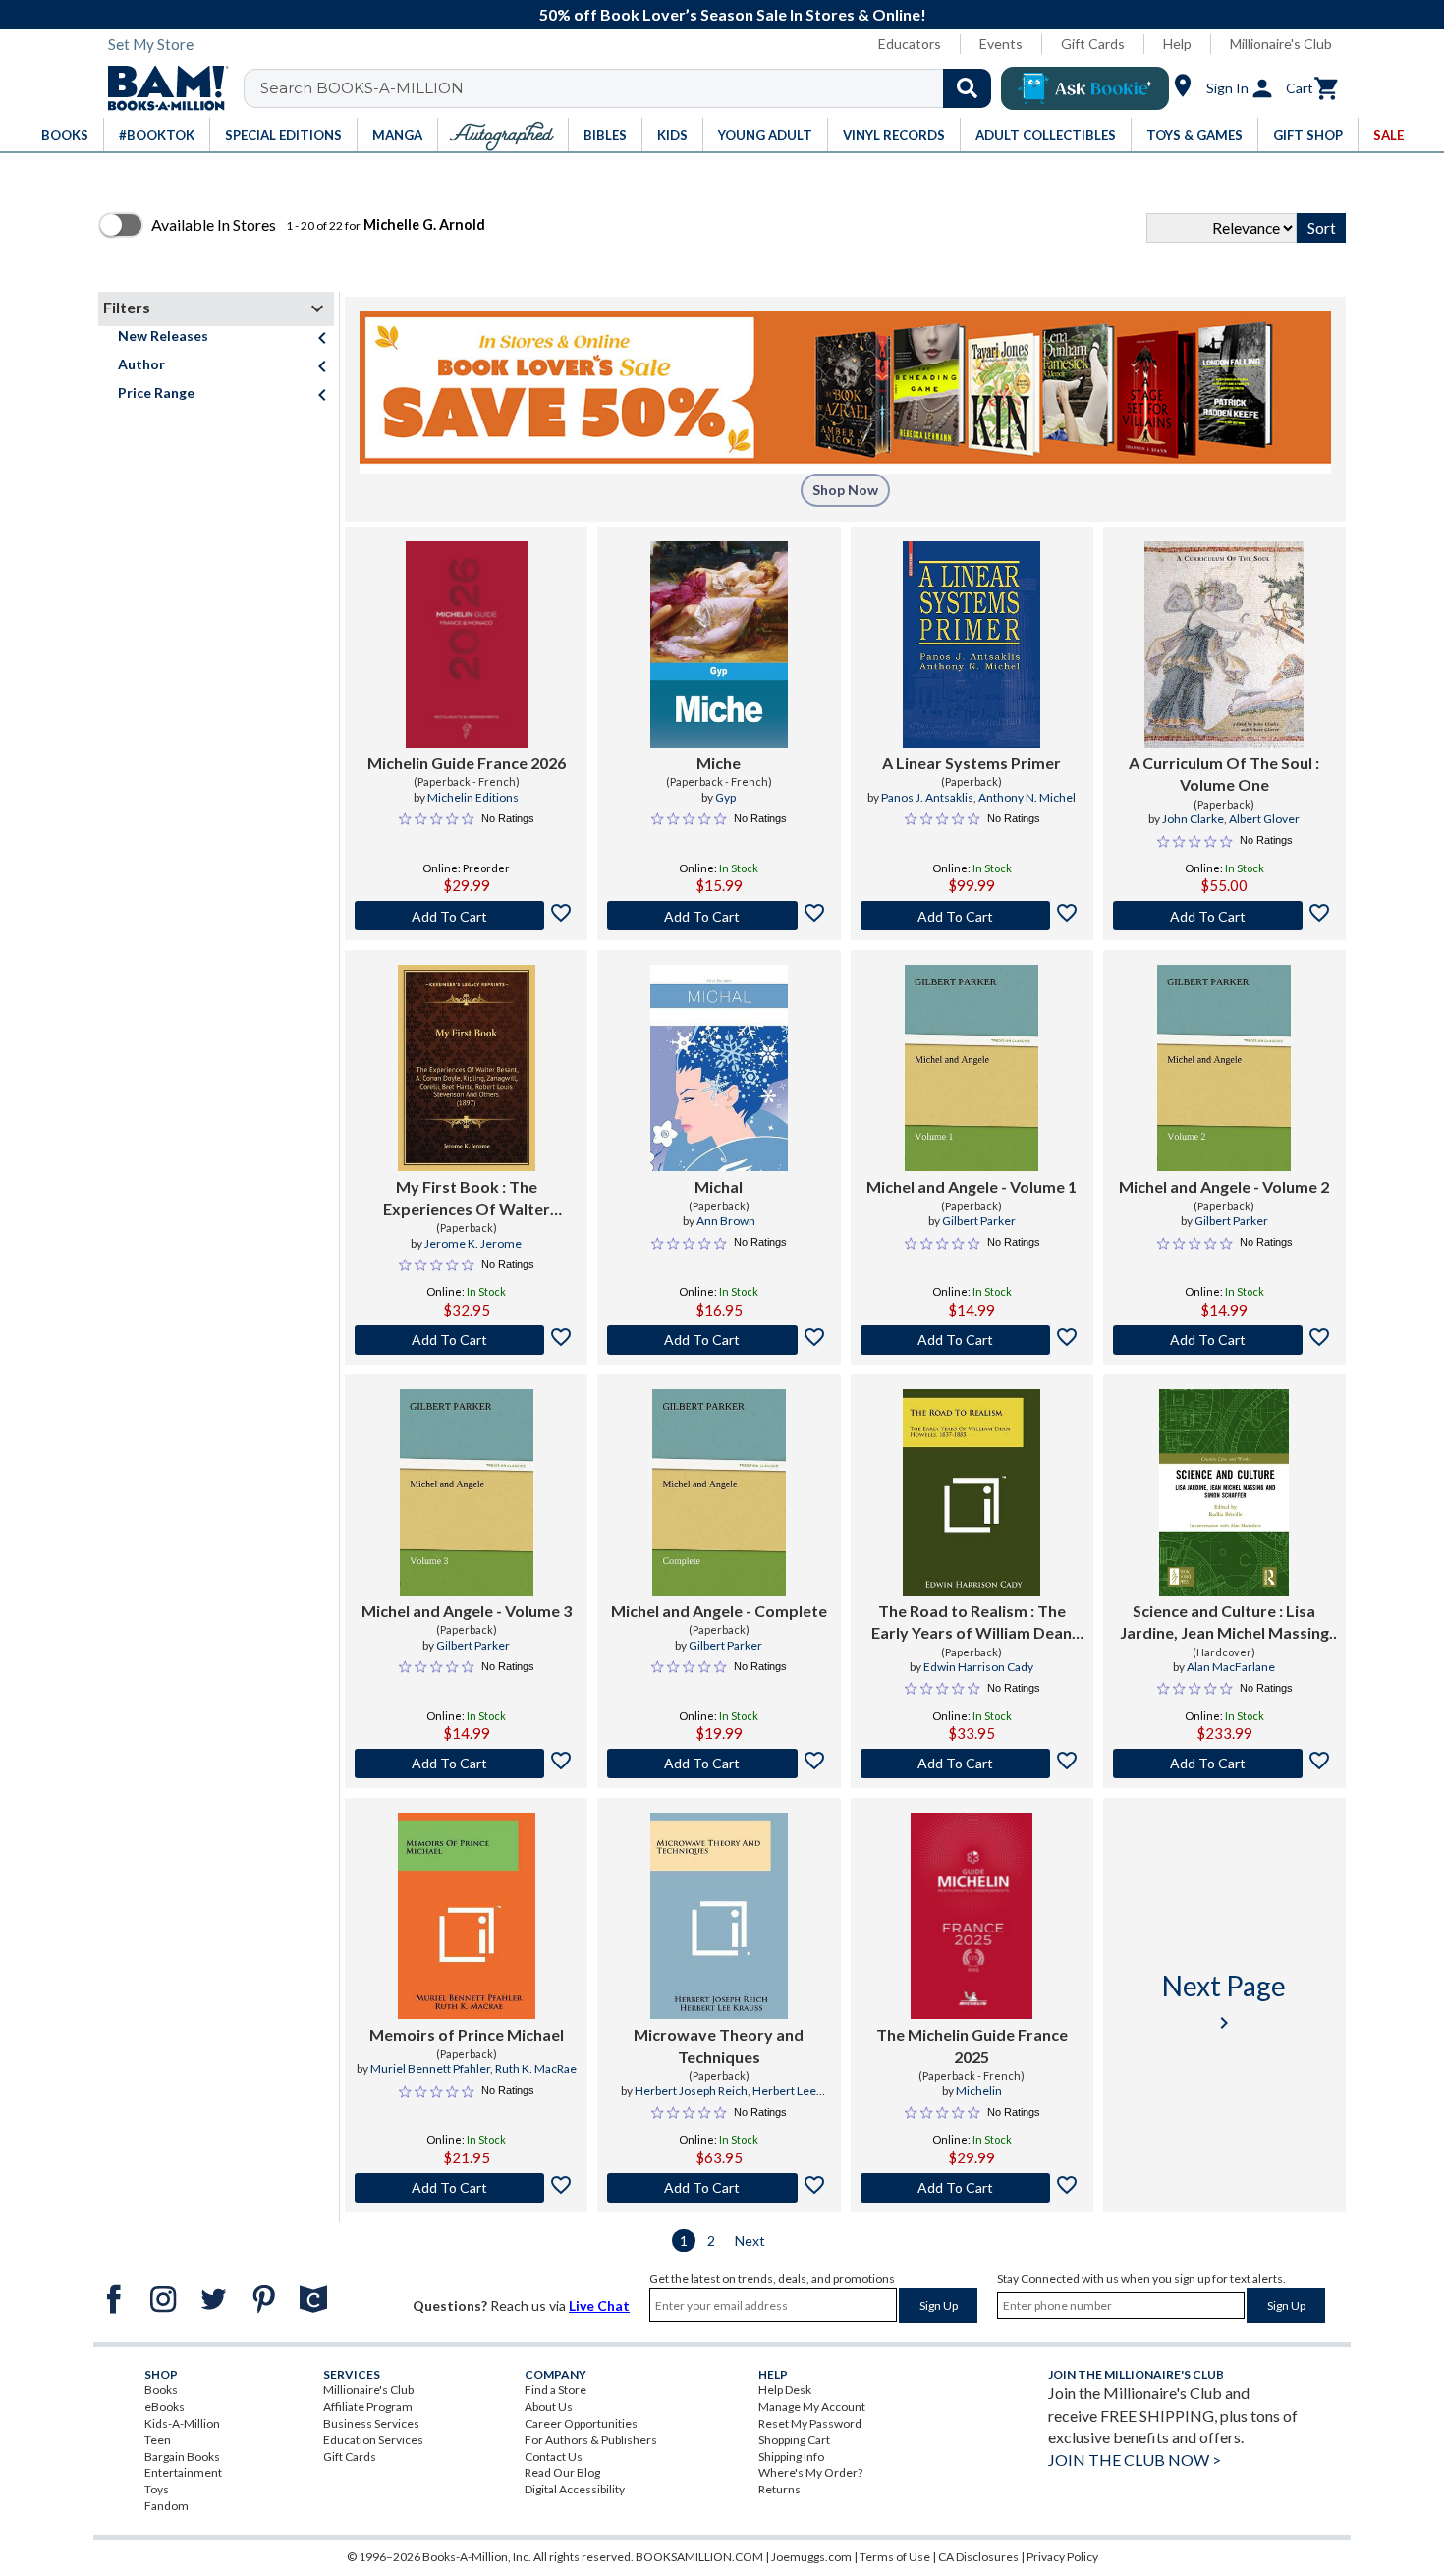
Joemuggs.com (811, 2557)
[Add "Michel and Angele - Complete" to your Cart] (719, 1764)
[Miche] (719, 644)
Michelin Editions (473, 797)
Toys (157, 2489)
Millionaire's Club (1281, 44)
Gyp (725, 797)
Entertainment (183, 2472)
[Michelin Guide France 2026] (467, 644)
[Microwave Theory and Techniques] (719, 1916)
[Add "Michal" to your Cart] (719, 1340)
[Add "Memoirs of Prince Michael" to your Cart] (466, 2188)
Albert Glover (1264, 819)
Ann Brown (726, 1221)
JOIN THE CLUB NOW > (1135, 2460)
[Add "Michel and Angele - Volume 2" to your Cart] (1224, 1340)
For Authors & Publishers (591, 2440)
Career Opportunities (581, 2423)
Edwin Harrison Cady (978, 1667)
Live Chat (599, 2305)
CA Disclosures (978, 2557)
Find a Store (555, 2390)
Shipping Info (791, 2457)
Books (161, 2390)
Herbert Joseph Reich (691, 2090)
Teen (158, 2440)
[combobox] (630, 88)
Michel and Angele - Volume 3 (467, 1611)
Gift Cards (1093, 44)
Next (750, 2240)
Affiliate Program (368, 2407)
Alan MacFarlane (1231, 1667)
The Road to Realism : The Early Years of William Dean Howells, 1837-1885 (972, 1623)
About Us (549, 2407)
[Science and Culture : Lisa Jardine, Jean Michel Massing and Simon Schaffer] (1224, 1492)
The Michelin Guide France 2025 (972, 2045)
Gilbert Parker (979, 1221)
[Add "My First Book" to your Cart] (466, 1340)
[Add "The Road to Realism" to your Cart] (972, 1764)
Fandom (167, 2506)
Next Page (1224, 2002)
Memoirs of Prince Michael (467, 2034)
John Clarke (1193, 819)
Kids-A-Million (182, 2423)
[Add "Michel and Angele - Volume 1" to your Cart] (972, 1340)
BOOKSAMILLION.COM (699, 2557)
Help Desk (785, 2390)
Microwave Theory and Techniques (719, 2045)
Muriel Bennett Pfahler (430, 2069)
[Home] (161, 88)
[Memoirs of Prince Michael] (467, 1916)
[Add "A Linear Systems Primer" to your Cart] (972, 916)
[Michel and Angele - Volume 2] (1224, 1068)
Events (1001, 44)
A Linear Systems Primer (972, 763)
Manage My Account (812, 2407)
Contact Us (554, 2457)
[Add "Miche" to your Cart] (719, 916)
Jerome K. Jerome (473, 1243)
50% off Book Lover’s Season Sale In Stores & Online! (733, 14)
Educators (910, 44)
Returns (779, 2489)
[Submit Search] (967, 88)
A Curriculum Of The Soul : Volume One (1224, 774)
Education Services (373, 2440)
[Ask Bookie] (1085, 88)
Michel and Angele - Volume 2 (1224, 1186)
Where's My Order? (810, 2472)
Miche (719, 763)
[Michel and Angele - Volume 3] (467, 1492)
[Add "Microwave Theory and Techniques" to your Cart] (719, 2188)
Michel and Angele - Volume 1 (972, 1186)
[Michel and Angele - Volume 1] (972, 1068)
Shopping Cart (794, 2440)
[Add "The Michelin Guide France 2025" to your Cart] (972, 2188)
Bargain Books (182, 2457)
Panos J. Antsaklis (927, 797)
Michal (719, 1186)
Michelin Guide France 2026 (467, 763)
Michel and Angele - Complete (719, 1611)
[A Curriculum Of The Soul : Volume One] (1224, 644)
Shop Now (845, 490)
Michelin (979, 2090)
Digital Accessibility (575, 2489)
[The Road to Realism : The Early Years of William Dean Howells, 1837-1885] (972, 1492)
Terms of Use (895, 2557)
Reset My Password (810, 2423)
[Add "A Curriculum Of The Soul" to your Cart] (1224, 916)
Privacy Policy (1062, 2557)
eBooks (165, 2407)
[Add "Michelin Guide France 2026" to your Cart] (466, 916)
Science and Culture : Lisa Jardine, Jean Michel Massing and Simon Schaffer (1224, 1623)
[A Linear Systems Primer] (972, 644)
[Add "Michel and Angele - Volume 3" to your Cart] (466, 1764)
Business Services (371, 2423)
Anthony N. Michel (1027, 797)
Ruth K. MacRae (536, 2069)
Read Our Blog (562, 2472)
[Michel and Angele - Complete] (719, 1492)
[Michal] (719, 1068)
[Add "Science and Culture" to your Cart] (1224, 1764)
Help (1177, 44)
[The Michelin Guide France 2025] (972, 1916)
